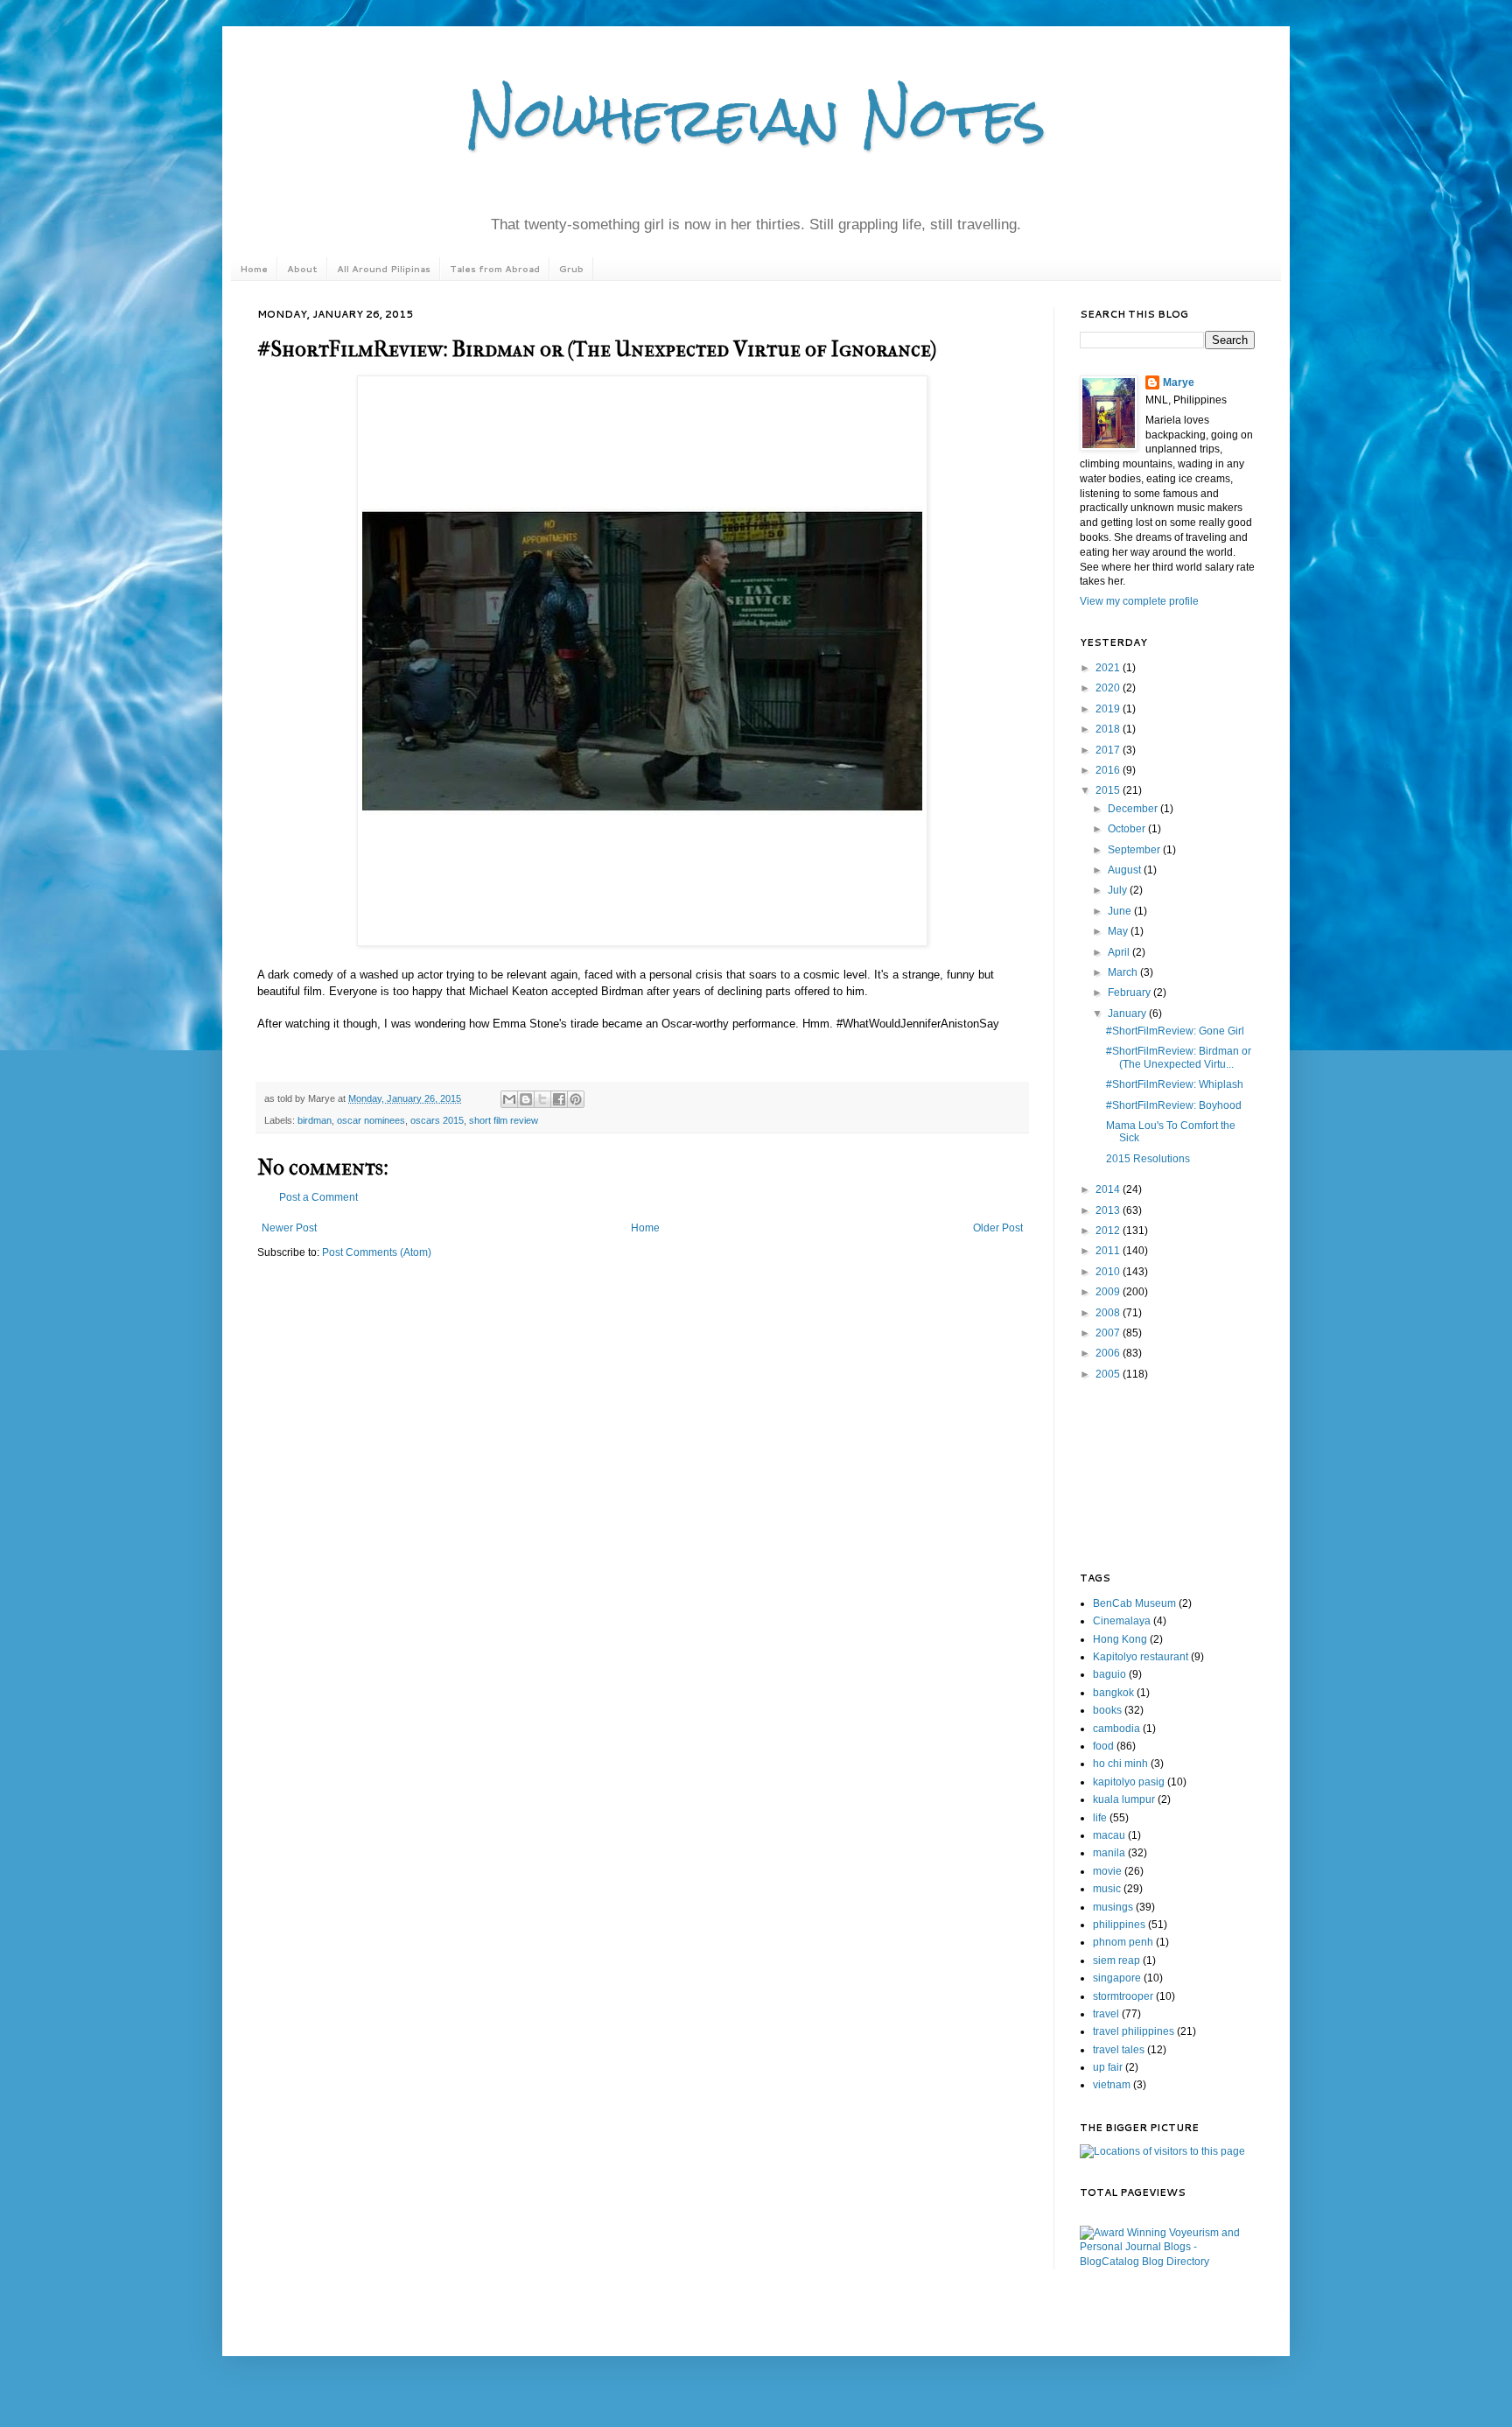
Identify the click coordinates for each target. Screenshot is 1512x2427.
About (302, 269)
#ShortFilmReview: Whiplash (1175, 1084)
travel (1106, 2014)
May (1119, 931)
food (1103, 1746)
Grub (571, 269)
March (1124, 972)
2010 (1109, 1272)
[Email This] (509, 1099)
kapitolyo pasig (1129, 1782)
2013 (1109, 1210)
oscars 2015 (437, 1120)
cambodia (1116, 1729)
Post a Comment (318, 1197)
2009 (1109, 1292)
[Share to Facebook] (559, 1099)
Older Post (998, 1228)
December (1134, 809)
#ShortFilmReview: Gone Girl (1175, 1031)
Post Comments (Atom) (377, 1252)
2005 (1109, 1374)
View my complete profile (1139, 601)
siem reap (1116, 1961)
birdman (315, 1120)
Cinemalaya (1122, 1621)
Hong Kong (1120, 1639)
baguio (1109, 1674)
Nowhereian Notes (756, 117)
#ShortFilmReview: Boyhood (1174, 1105)
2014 (1109, 1189)
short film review (504, 1120)
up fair (1108, 2067)
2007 (1109, 1333)
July (1119, 890)
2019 (1109, 709)
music (1107, 1889)
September (1135, 850)
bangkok (1113, 1693)
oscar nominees (371, 1120)
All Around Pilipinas (384, 269)
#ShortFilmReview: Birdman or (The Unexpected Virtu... (1179, 1057)
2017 (1109, 750)
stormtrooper (1123, 1996)
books (1107, 1710)
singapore (1117, 1978)
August (1126, 870)
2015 (1109, 790)
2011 (1109, 1251)
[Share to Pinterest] (576, 1099)
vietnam (1112, 2085)
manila (1109, 1853)
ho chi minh (1120, 1764)
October (1128, 829)
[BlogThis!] (526, 1099)
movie (1107, 1871)
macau (1109, 1835)
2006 (1109, 1353)
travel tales (1119, 2050)
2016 (1109, 770)
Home (254, 269)
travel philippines (1134, 2031)
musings (1113, 1907)
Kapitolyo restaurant (1141, 1657)
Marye (1179, 382)
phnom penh (1123, 1942)
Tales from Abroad (495, 269)
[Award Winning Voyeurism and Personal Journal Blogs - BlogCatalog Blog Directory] (1167, 2262)
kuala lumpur (1124, 1799)
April (1120, 952)
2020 (1109, 688)
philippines (1119, 1925)
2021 (1109, 668)
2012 (1109, 1231)
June (1121, 911)
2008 (1109, 1313)
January (1128, 1014)
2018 (1109, 729)
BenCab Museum (1134, 1603)
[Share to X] (542, 1099)
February (1130, 993)
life (1100, 1818)
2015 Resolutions (1148, 1159)
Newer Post (289, 1228)
